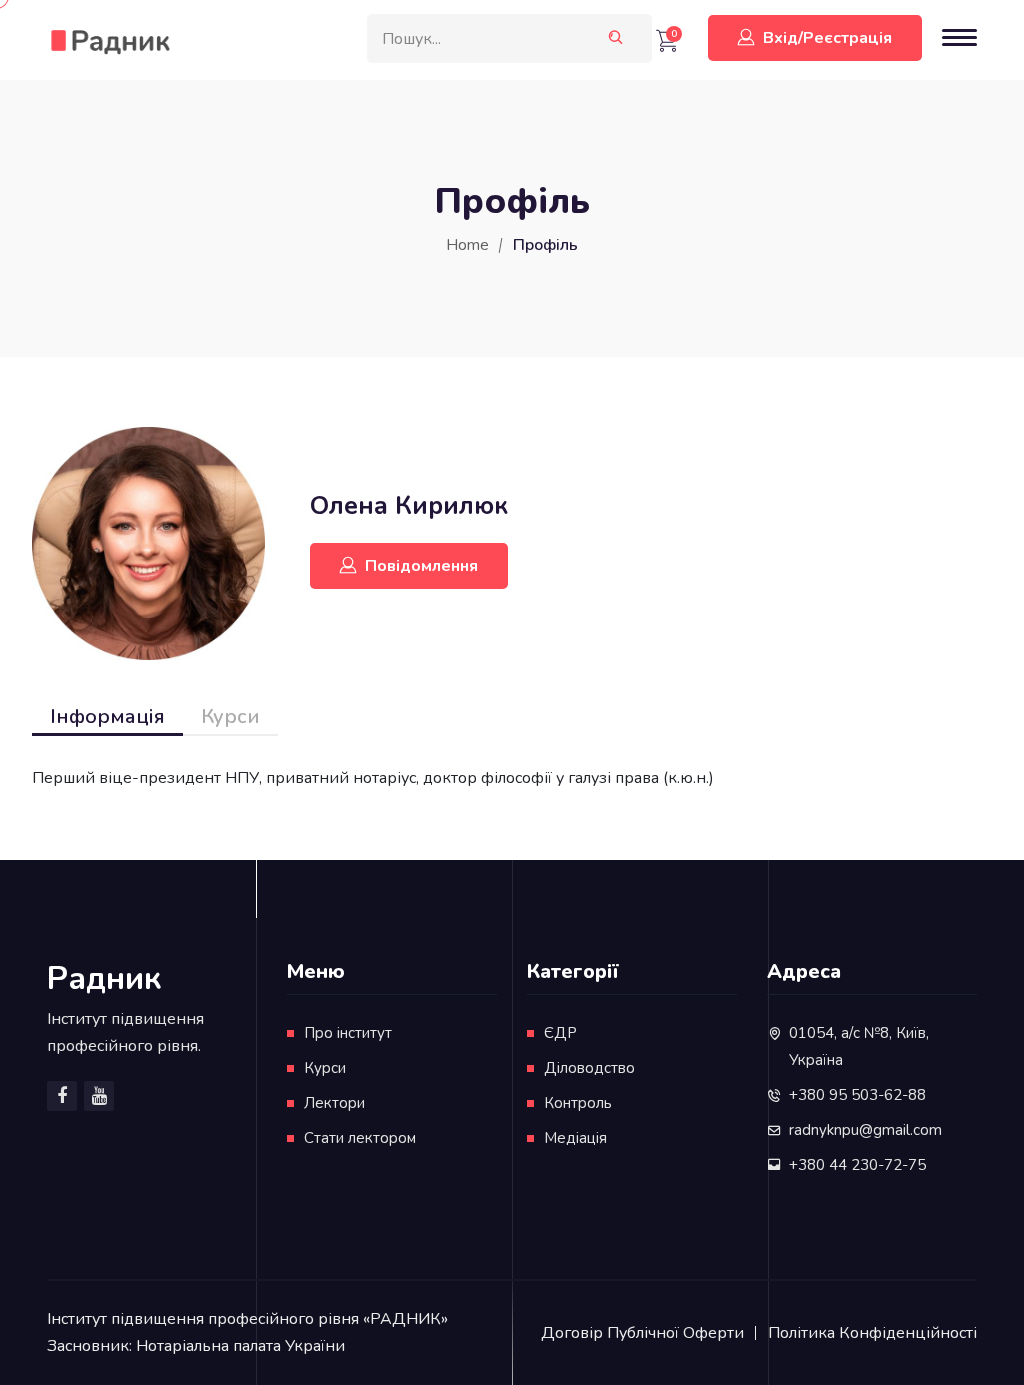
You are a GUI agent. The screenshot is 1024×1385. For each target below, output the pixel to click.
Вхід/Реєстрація (827, 38)
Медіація (575, 1138)
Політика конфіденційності (872, 1333)
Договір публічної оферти (642, 1333)
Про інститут (348, 1033)
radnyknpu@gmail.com (865, 1130)
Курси (230, 716)
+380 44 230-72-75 (857, 1165)
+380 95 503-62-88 (857, 1095)
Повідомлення (421, 566)
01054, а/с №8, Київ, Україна (859, 1046)
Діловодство (589, 1068)
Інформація (107, 716)
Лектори (334, 1103)
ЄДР (560, 1033)
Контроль (578, 1103)
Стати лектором (360, 1138)
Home (467, 245)
